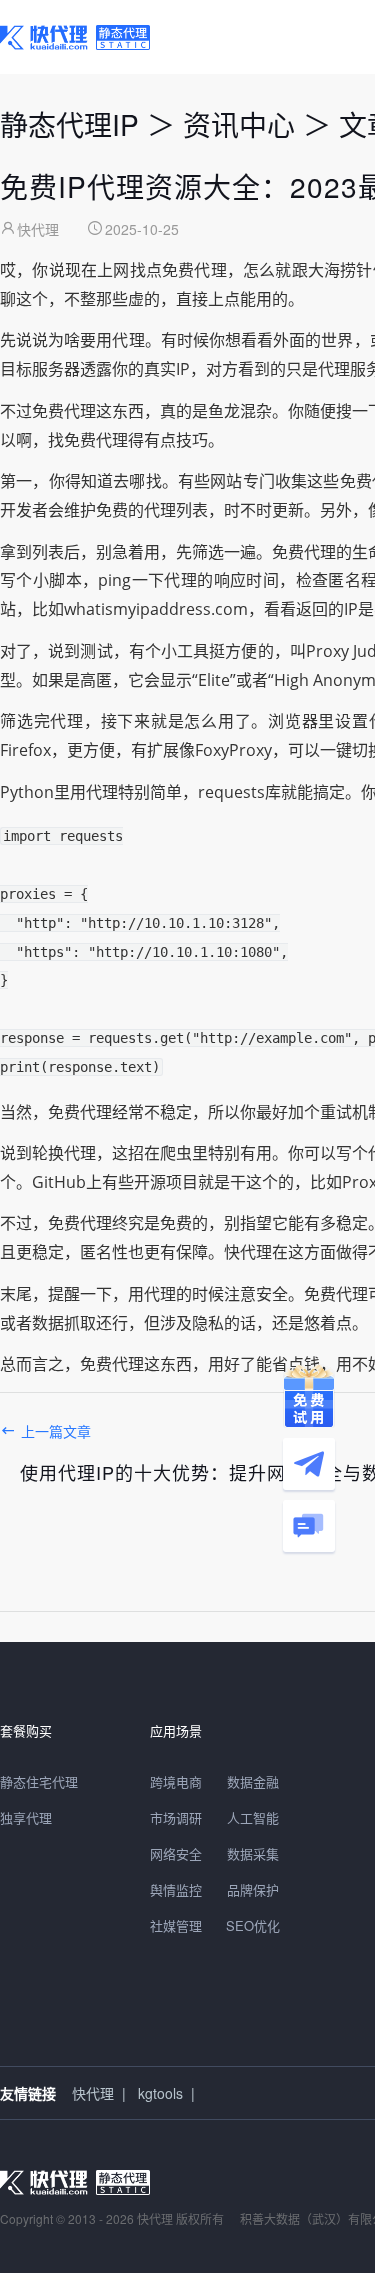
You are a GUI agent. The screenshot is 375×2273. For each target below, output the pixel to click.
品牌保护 (253, 1889)
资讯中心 (239, 124)
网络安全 (176, 1853)
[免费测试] (309, 1396)
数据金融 (253, 1781)
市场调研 (176, 1817)
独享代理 (26, 1817)
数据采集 (253, 1853)
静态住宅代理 (39, 1781)
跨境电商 (176, 1781)
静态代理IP (69, 124)
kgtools (160, 2093)
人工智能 (253, 1817)
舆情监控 (176, 1889)
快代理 (93, 2093)
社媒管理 (176, 1925)
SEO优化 (253, 1925)
